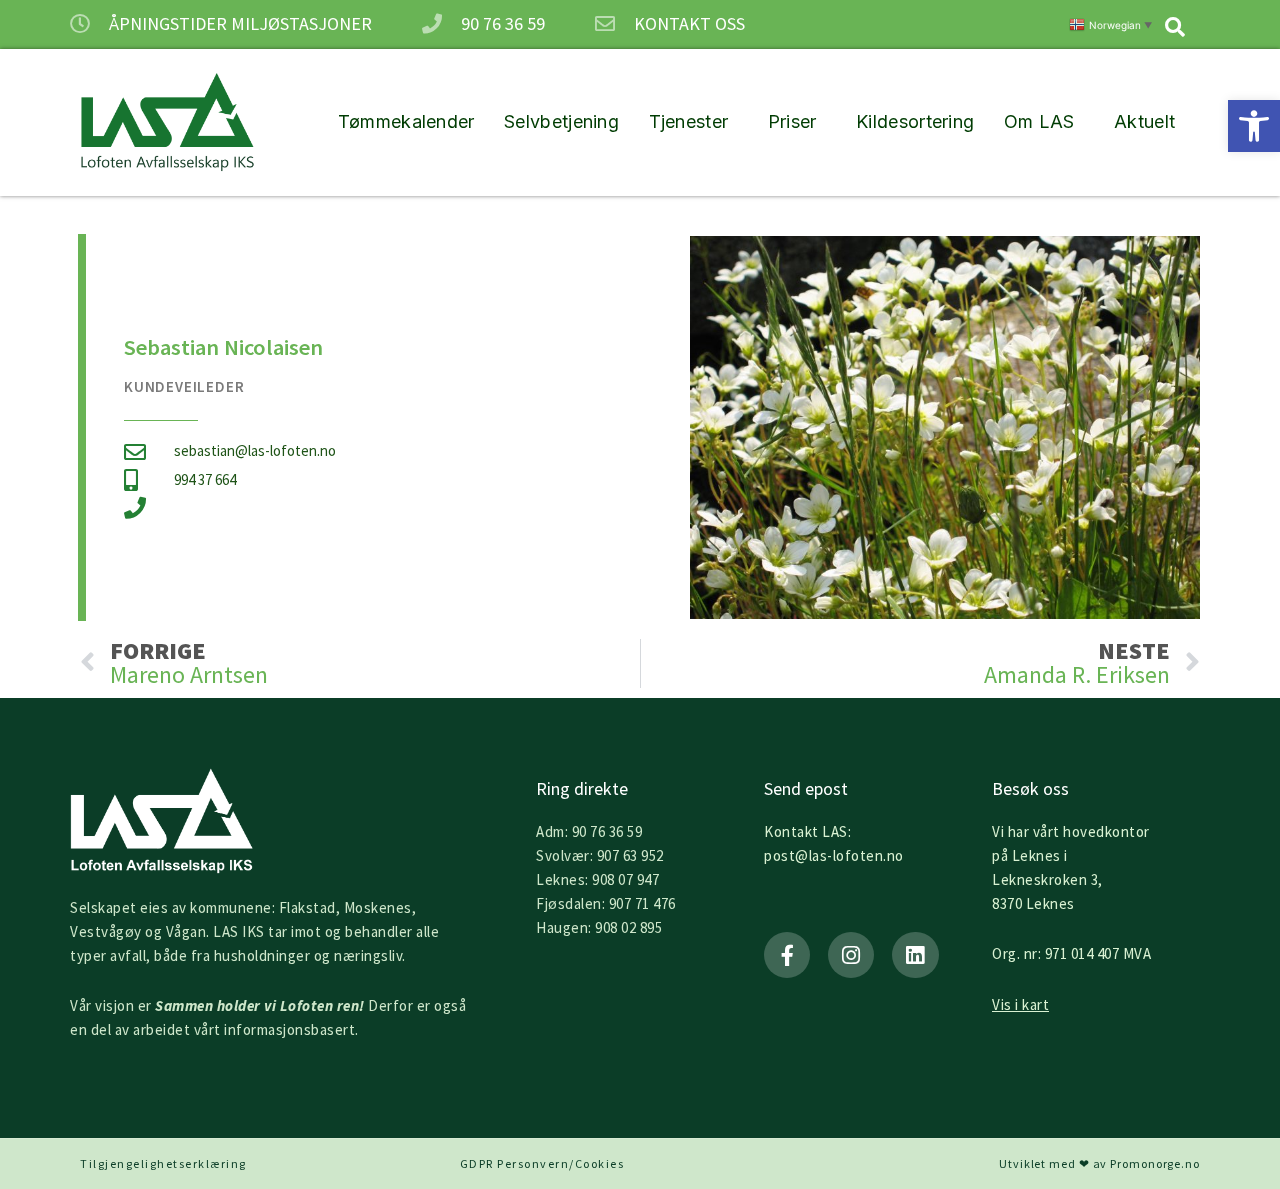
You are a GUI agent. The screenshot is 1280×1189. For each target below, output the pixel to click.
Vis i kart (1020, 1004)
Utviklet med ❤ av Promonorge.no (1099, 1163)
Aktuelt (1144, 121)
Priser (792, 121)
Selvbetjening (561, 121)
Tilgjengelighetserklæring (163, 1163)
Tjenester (689, 121)
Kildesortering (915, 121)
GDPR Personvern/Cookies (542, 1163)
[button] (1254, 126)
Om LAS (1039, 121)
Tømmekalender (406, 121)
